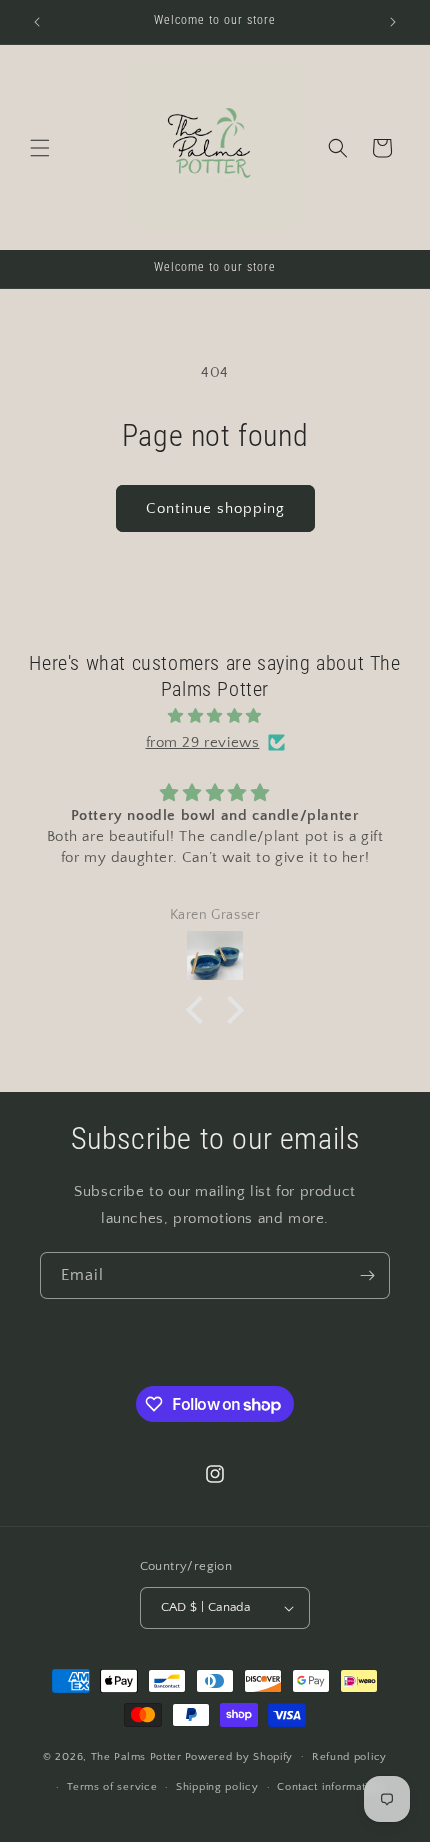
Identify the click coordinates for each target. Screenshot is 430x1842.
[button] (40, 148)
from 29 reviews (203, 742)
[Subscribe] (367, 1275)
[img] (215, 715)
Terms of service (112, 1787)
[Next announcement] (393, 22)
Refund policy (349, 1757)
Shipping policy (217, 1787)
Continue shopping (215, 508)
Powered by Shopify (239, 1756)
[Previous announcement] (37, 22)
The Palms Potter (136, 1756)
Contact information (329, 1787)
